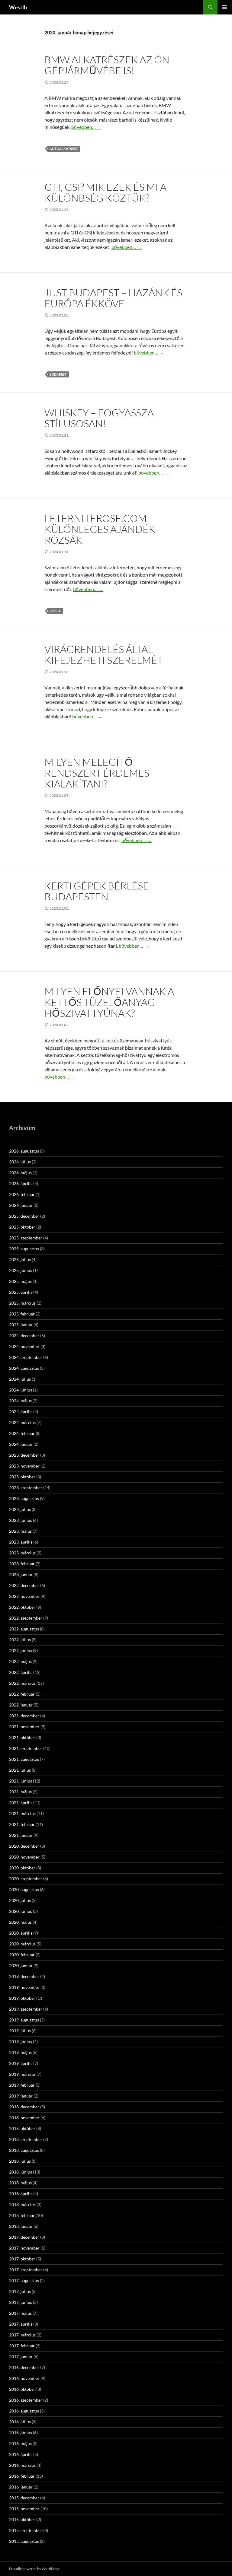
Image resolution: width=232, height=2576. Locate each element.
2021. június (21, 1781)
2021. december (24, 1716)
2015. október (22, 2519)
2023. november (24, 1466)
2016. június (21, 2433)
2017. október (22, 2259)
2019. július (20, 2031)
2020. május (20, 1922)
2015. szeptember (26, 2530)
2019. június (21, 2042)
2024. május (20, 1401)
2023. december (24, 1455)
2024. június (21, 1390)
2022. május (20, 1661)
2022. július (20, 1640)
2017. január (21, 2357)
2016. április (21, 2454)
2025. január (21, 1325)
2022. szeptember (26, 1618)
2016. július (20, 2422)
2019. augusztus (24, 2020)
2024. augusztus (24, 1368)
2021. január (21, 1835)
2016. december (24, 2367)
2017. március (22, 2335)
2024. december (24, 1336)
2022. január (21, 1705)
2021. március (22, 1813)
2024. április (21, 1412)
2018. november (24, 2118)
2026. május (20, 1173)
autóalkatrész (64, 149)
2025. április (21, 1292)
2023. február (22, 1564)
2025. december (24, 1216)
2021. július (20, 1770)
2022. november (24, 1596)
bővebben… (86, 127)
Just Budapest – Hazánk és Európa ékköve (113, 298)
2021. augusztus (24, 1759)
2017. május (20, 2313)
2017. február (22, 2346)
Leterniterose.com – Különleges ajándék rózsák (100, 529)
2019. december (24, 1976)
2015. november (24, 2509)
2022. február (22, 1694)
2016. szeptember (26, 2400)
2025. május (20, 1281)
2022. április (21, 1672)
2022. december (24, 1585)
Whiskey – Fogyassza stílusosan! (99, 418)
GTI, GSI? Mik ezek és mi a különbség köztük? (105, 192)
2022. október (22, 1607)
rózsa (55, 611)
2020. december (24, 1846)
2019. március (22, 2074)
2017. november (24, 2248)
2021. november (24, 1727)
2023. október (22, 1477)
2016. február (22, 2476)
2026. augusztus (24, 1151)
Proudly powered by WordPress (34, 2569)
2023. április (21, 1542)
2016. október (22, 2389)
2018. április (21, 2194)
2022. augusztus (24, 1629)
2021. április (21, 1803)
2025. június (21, 1270)
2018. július (20, 2161)
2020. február (22, 1955)
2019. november (24, 1987)
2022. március (22, 1683)
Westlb (18, 7)
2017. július (20, 2291)
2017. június (21, 2302)
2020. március (22, 1944)
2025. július (20, 1259)
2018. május (20, 2183)
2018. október (22, 2128)
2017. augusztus (24, 2280)
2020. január (21, 1965)
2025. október (22, 1227)
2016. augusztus (24, 2411)
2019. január (21, 2096)
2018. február (22, 2215)
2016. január (21, 2487)
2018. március (22, 2204)
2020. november (24, 1857)
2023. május (20, 1531)
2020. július (20, 1900)
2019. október (22, 1998)
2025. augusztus (24, 1249)
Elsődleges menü (225, 7)
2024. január (21, 1444)
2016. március (22, 2465)
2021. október (22, 1737)
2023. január (21, 1574)
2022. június (21, 1651)
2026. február (22, 1194)
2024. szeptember (26, 1357)
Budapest (58, 374)
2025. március (22, 1303)
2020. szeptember (26, 1879)
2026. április (21, 1183)
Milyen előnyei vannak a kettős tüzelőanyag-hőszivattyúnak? (109, 1002)
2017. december (24, 2237)
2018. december (24, 2107)
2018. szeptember (26, 2139)
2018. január (21, 2226)
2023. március (22, 1553)
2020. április (21, 1933)
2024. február (22, 1433)
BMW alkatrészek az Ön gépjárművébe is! (107, 65)
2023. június (21, 1520)
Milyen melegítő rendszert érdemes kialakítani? (97, 773)
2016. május (20, 2443)
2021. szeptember (26, 1748)
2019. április (21, 2063)
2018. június (21, 2172)
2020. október (22, 1868)
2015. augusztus (24, 2541)
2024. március (22, 1422)
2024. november (24, 1346)
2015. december (24, 2498)
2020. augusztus (24, 1889)
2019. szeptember (26, 2009)
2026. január (21, 1205)
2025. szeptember (26, 1238)
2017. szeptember (26, 2270)
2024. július (20, 1379)
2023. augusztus (24, 1498)
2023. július (20, 1509)
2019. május (20, 2052)
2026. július (20, 1162)
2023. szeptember (26, 1488)
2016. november (24, 2378)
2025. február (22, 1314)
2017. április (21, 2324)
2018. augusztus (24, 2150)
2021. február (22, 1824)
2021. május (20, 1792)
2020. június (21, 1911)
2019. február (22, 2085)
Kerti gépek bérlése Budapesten (97, 891)
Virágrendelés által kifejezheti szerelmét (104, 655)
